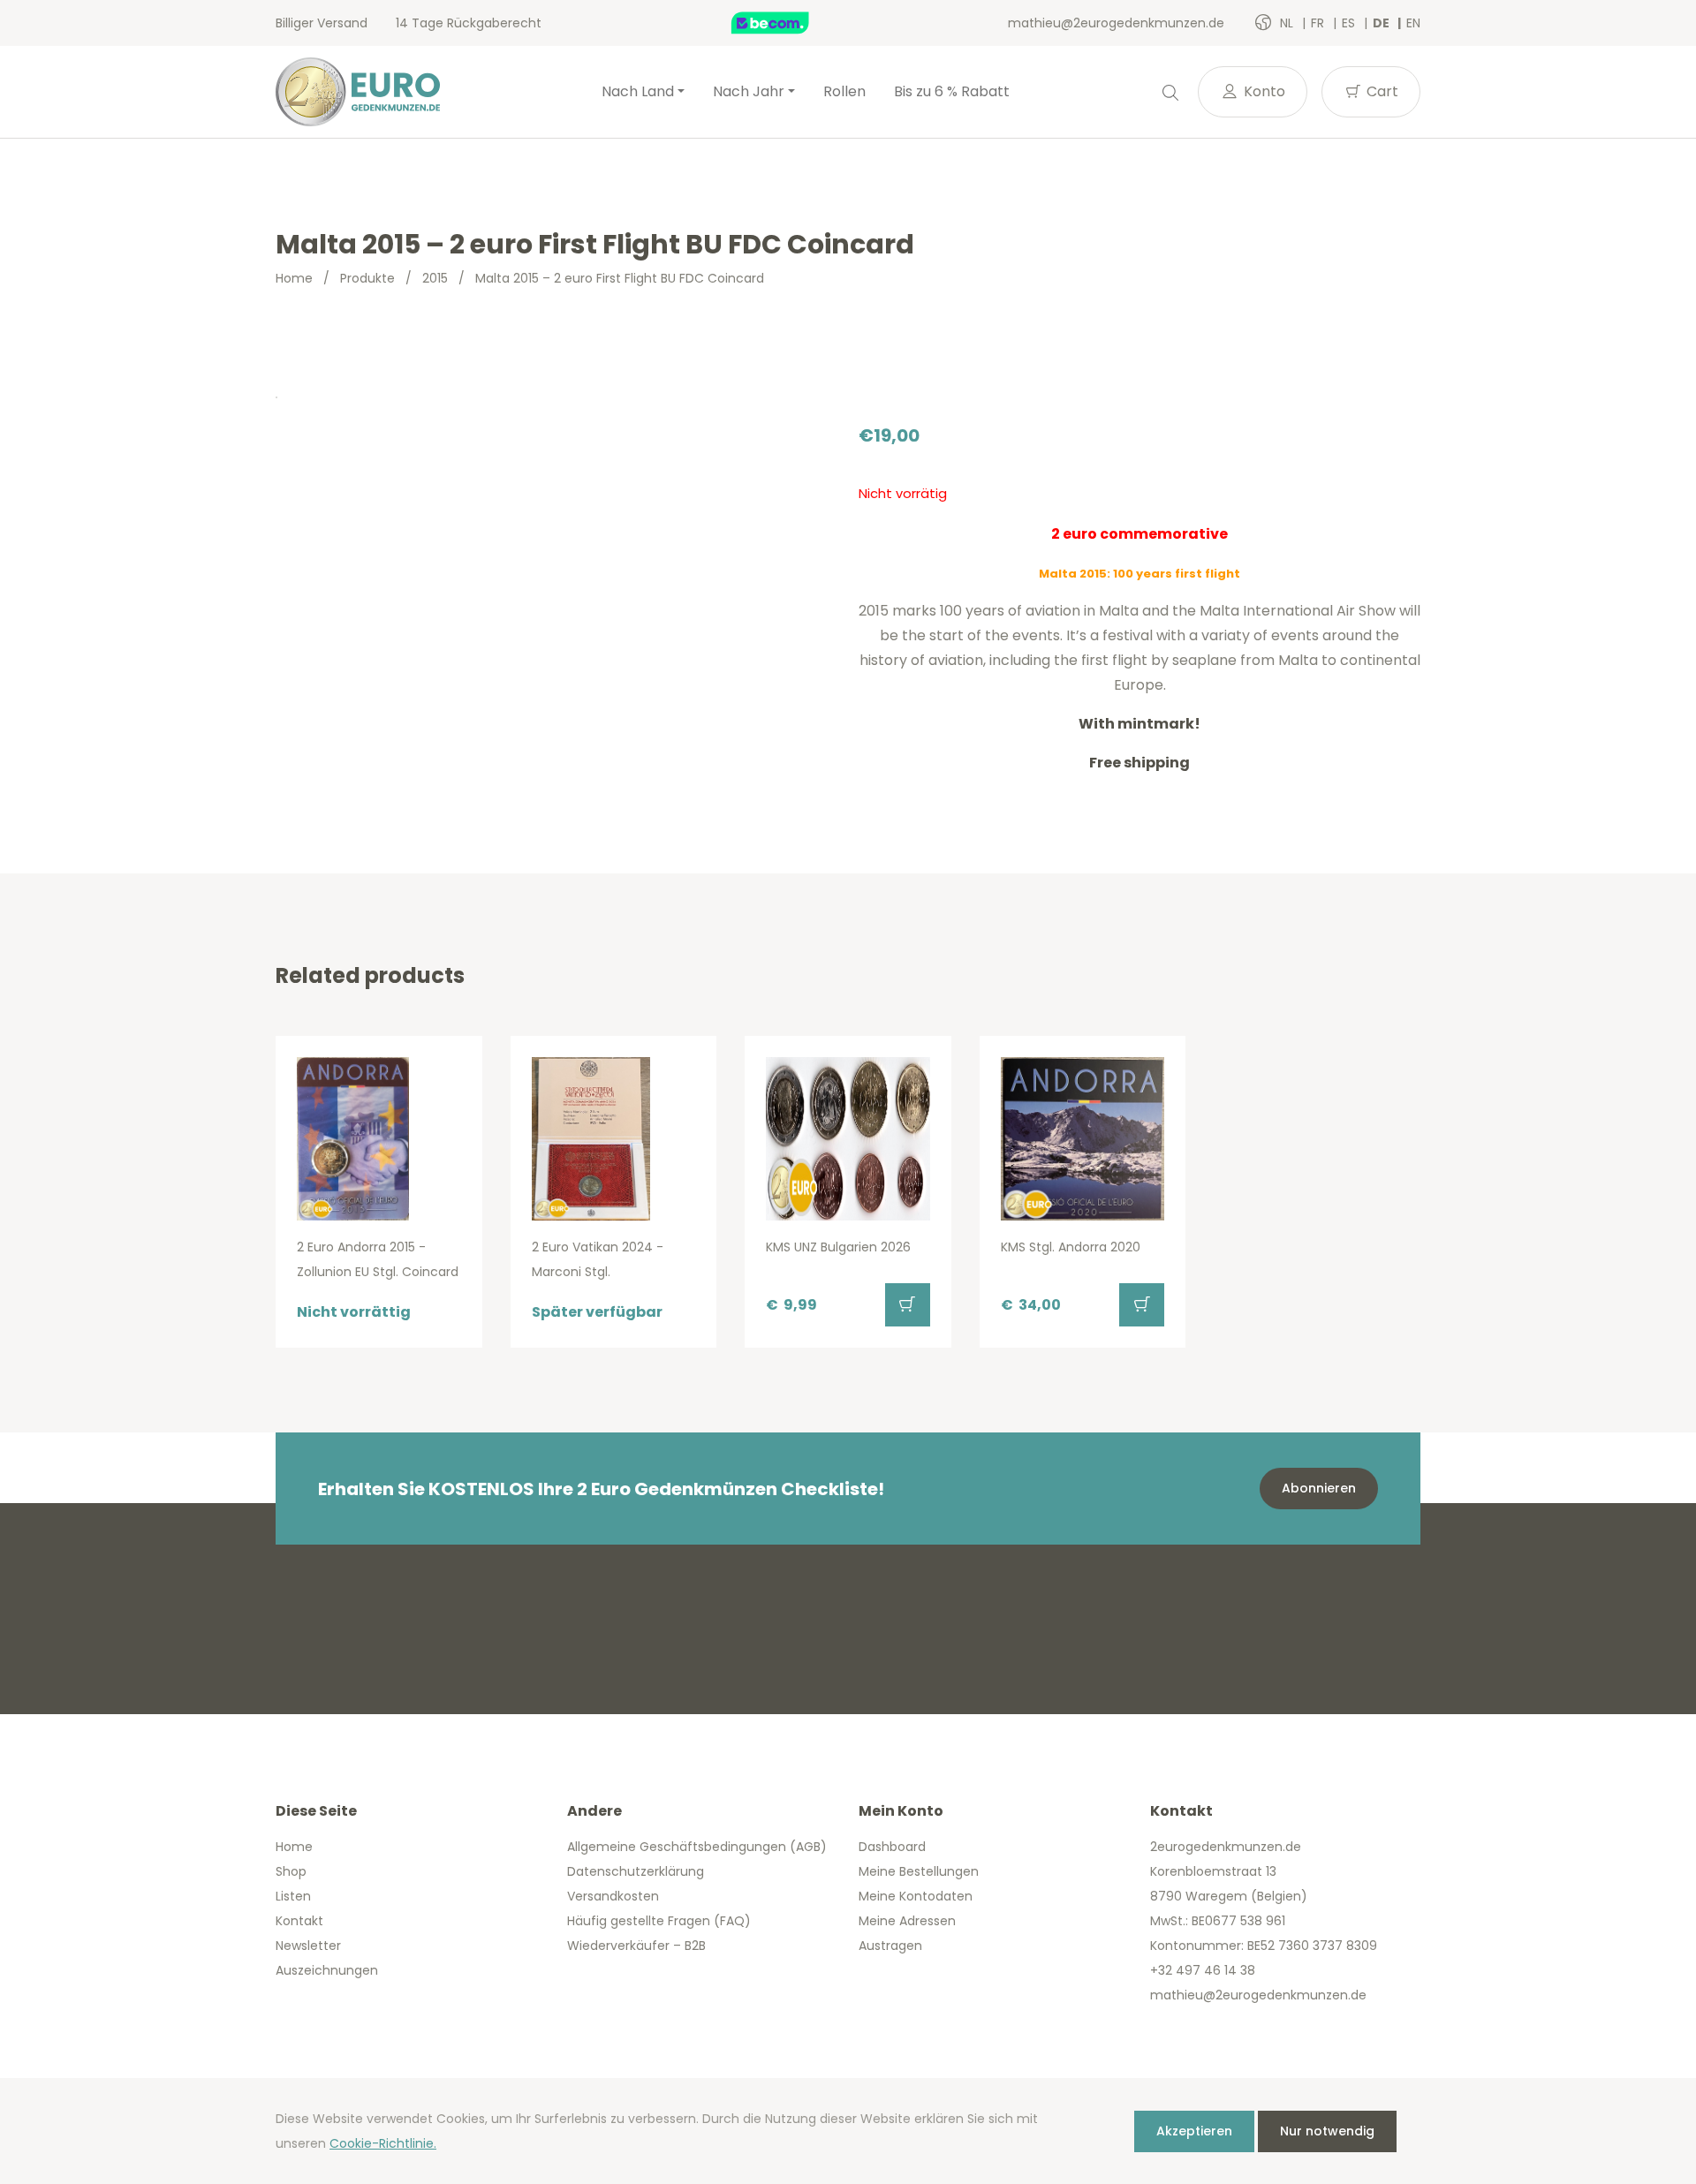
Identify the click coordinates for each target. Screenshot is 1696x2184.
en (1413, 23)
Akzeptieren (1194, 2131)
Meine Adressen (907, 1921)
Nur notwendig (1327, 2131)
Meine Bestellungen (919, 1871)
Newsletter (308, 1946)
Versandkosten (613, 1896)
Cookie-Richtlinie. (383, 2143)
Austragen (890, 1946)
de (1382, 23)
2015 (435, 278)
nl (1288, 23)
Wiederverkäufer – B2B (636, 1946)
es (1350, 23)
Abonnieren (1319, 1488)
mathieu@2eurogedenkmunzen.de (1116, 23)
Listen (293, 1896)
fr (1319, 23)
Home (294, 278)
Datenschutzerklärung (636, 1871)
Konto (1263, 91)
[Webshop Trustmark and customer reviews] (789, 23)
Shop (291, 1871)
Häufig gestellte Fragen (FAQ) (659, 1921)
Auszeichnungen (327, 1970)
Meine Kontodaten (916, 1896)
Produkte (367, 278)
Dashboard (892, 1847)
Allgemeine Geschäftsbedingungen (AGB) (697, 1847)
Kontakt (299, 1921)
